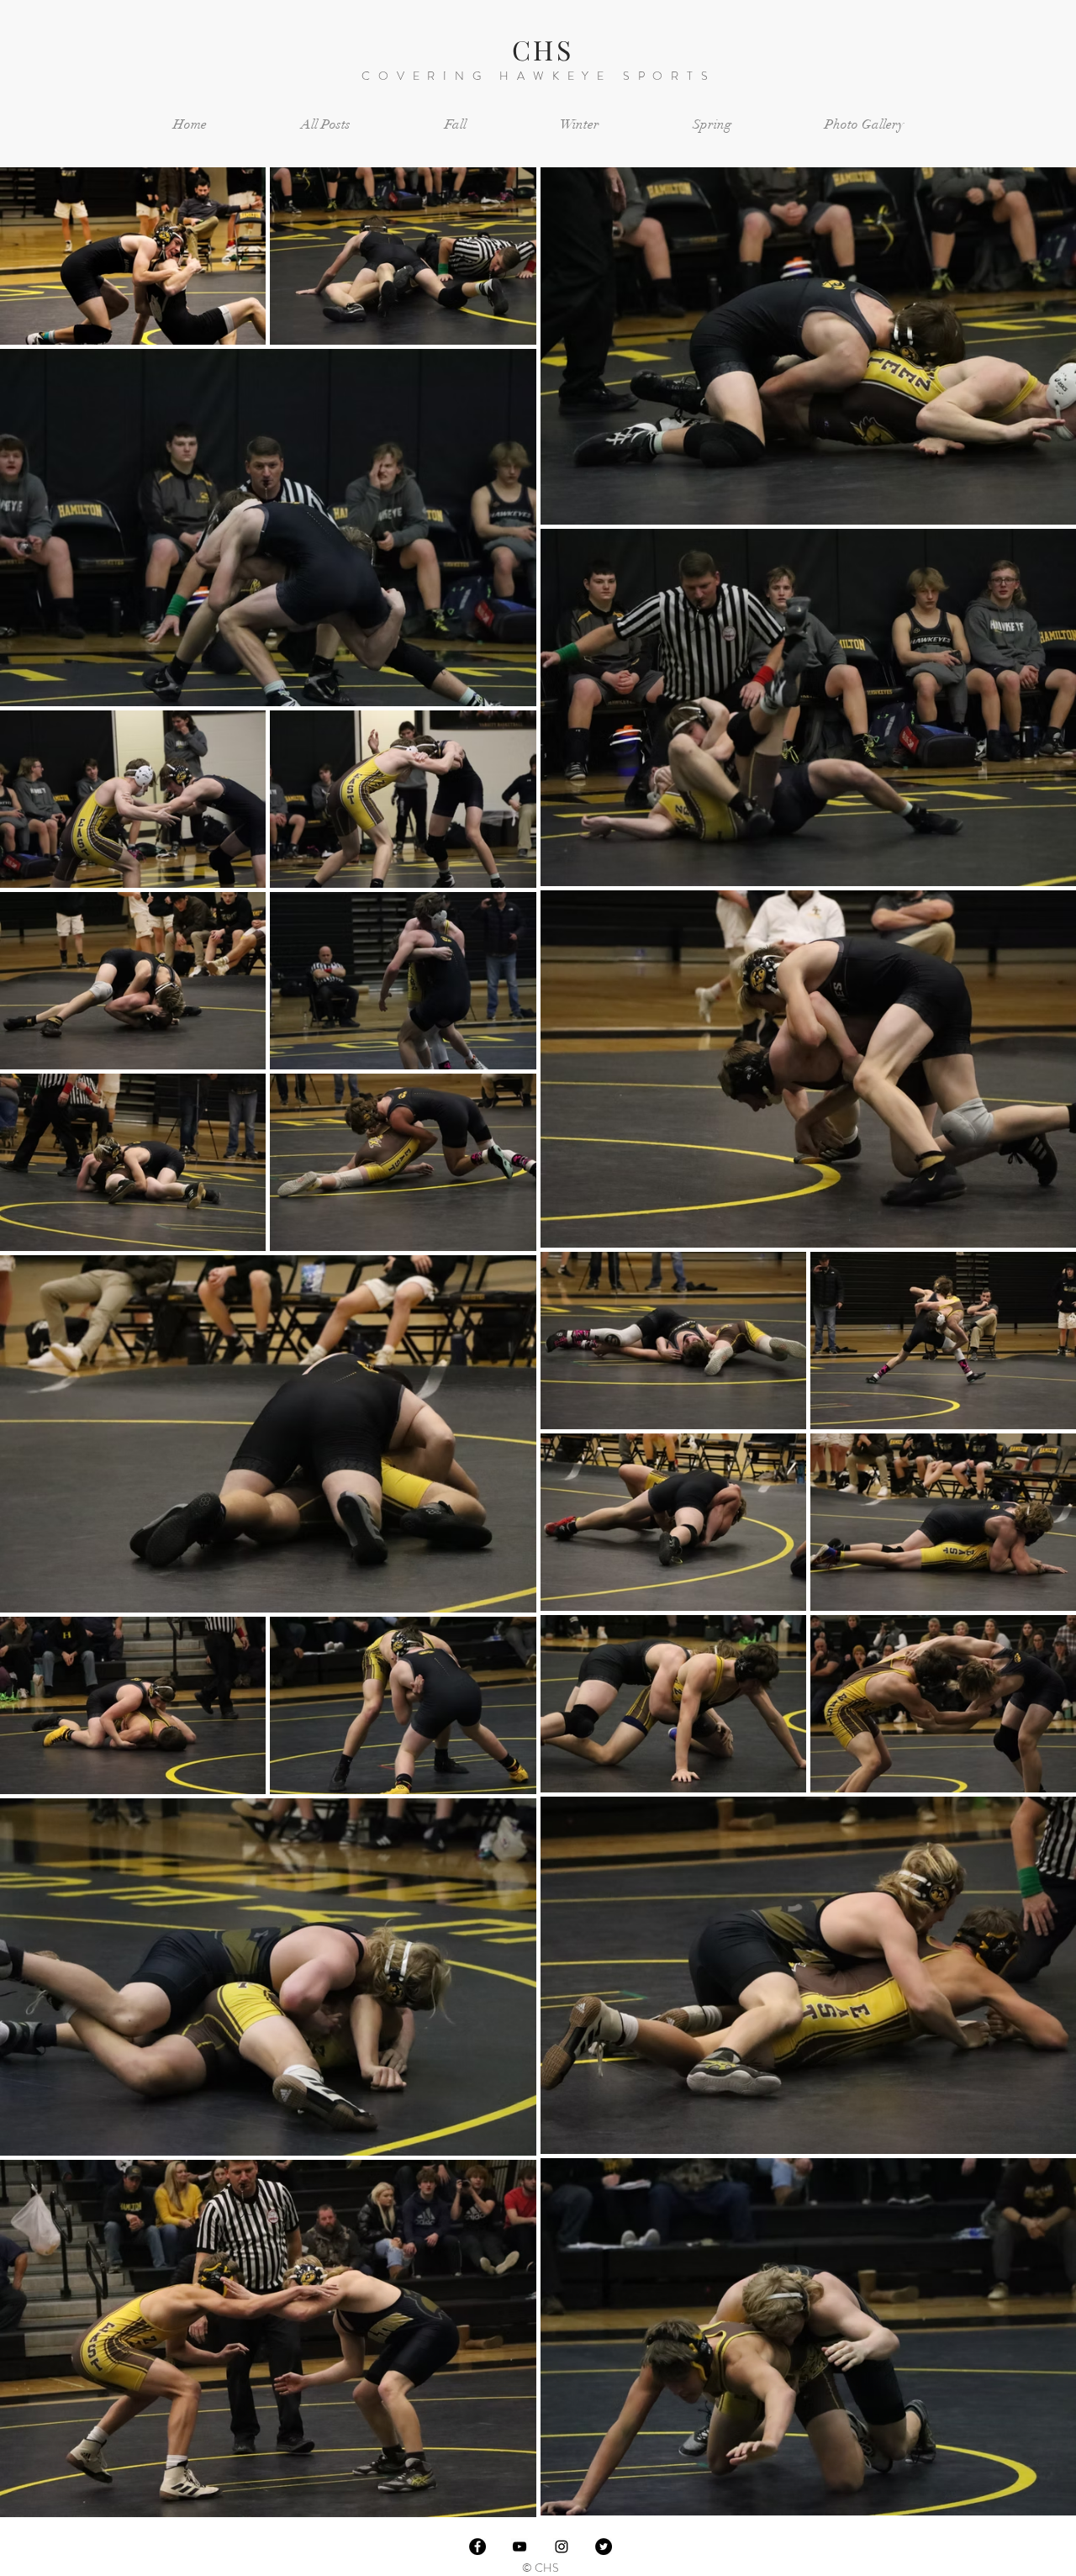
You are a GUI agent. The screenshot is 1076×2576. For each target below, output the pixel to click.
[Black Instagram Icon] (562, 2547)
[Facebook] (477, 2547)
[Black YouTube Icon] (520, 2547)
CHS (543, 49)
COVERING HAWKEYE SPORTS (538, 76)
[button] (455, 125)
